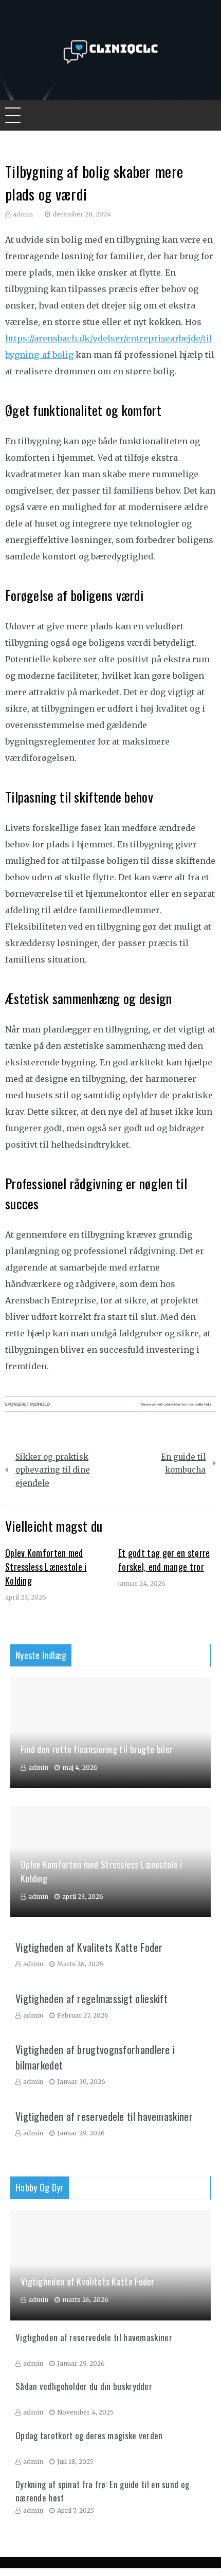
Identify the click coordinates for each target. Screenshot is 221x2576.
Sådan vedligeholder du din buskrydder (84, 2386)
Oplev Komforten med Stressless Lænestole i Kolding (46, 1567)
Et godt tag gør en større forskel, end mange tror (164, 1560)
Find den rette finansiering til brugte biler (97, 1749)
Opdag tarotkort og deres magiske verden (89, 2435)
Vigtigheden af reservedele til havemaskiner (104, 2116)
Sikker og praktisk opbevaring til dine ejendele (53, 1470)
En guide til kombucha (183, 1464)
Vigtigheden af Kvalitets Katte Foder (89, 1947)
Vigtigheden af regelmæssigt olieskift (91, 1999)
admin (23, 214)
